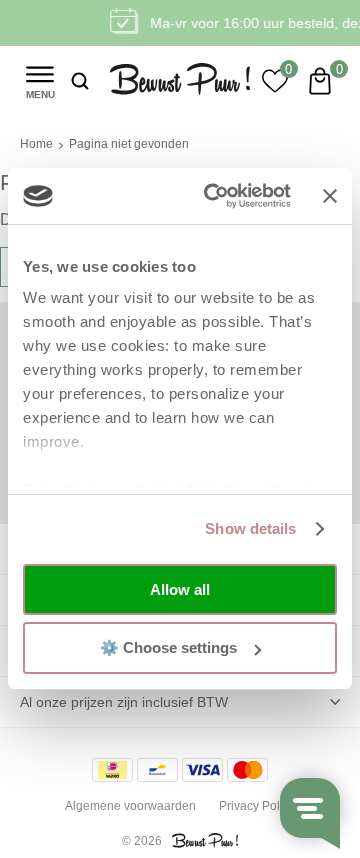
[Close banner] (330, 196)
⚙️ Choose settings (168, 647)
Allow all (180, 589)
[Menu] (40, 80)
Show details (250, 528)
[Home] (180, 81)
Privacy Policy (257, 806)
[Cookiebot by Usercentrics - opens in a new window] (215, 196)
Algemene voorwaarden (130, 806)
